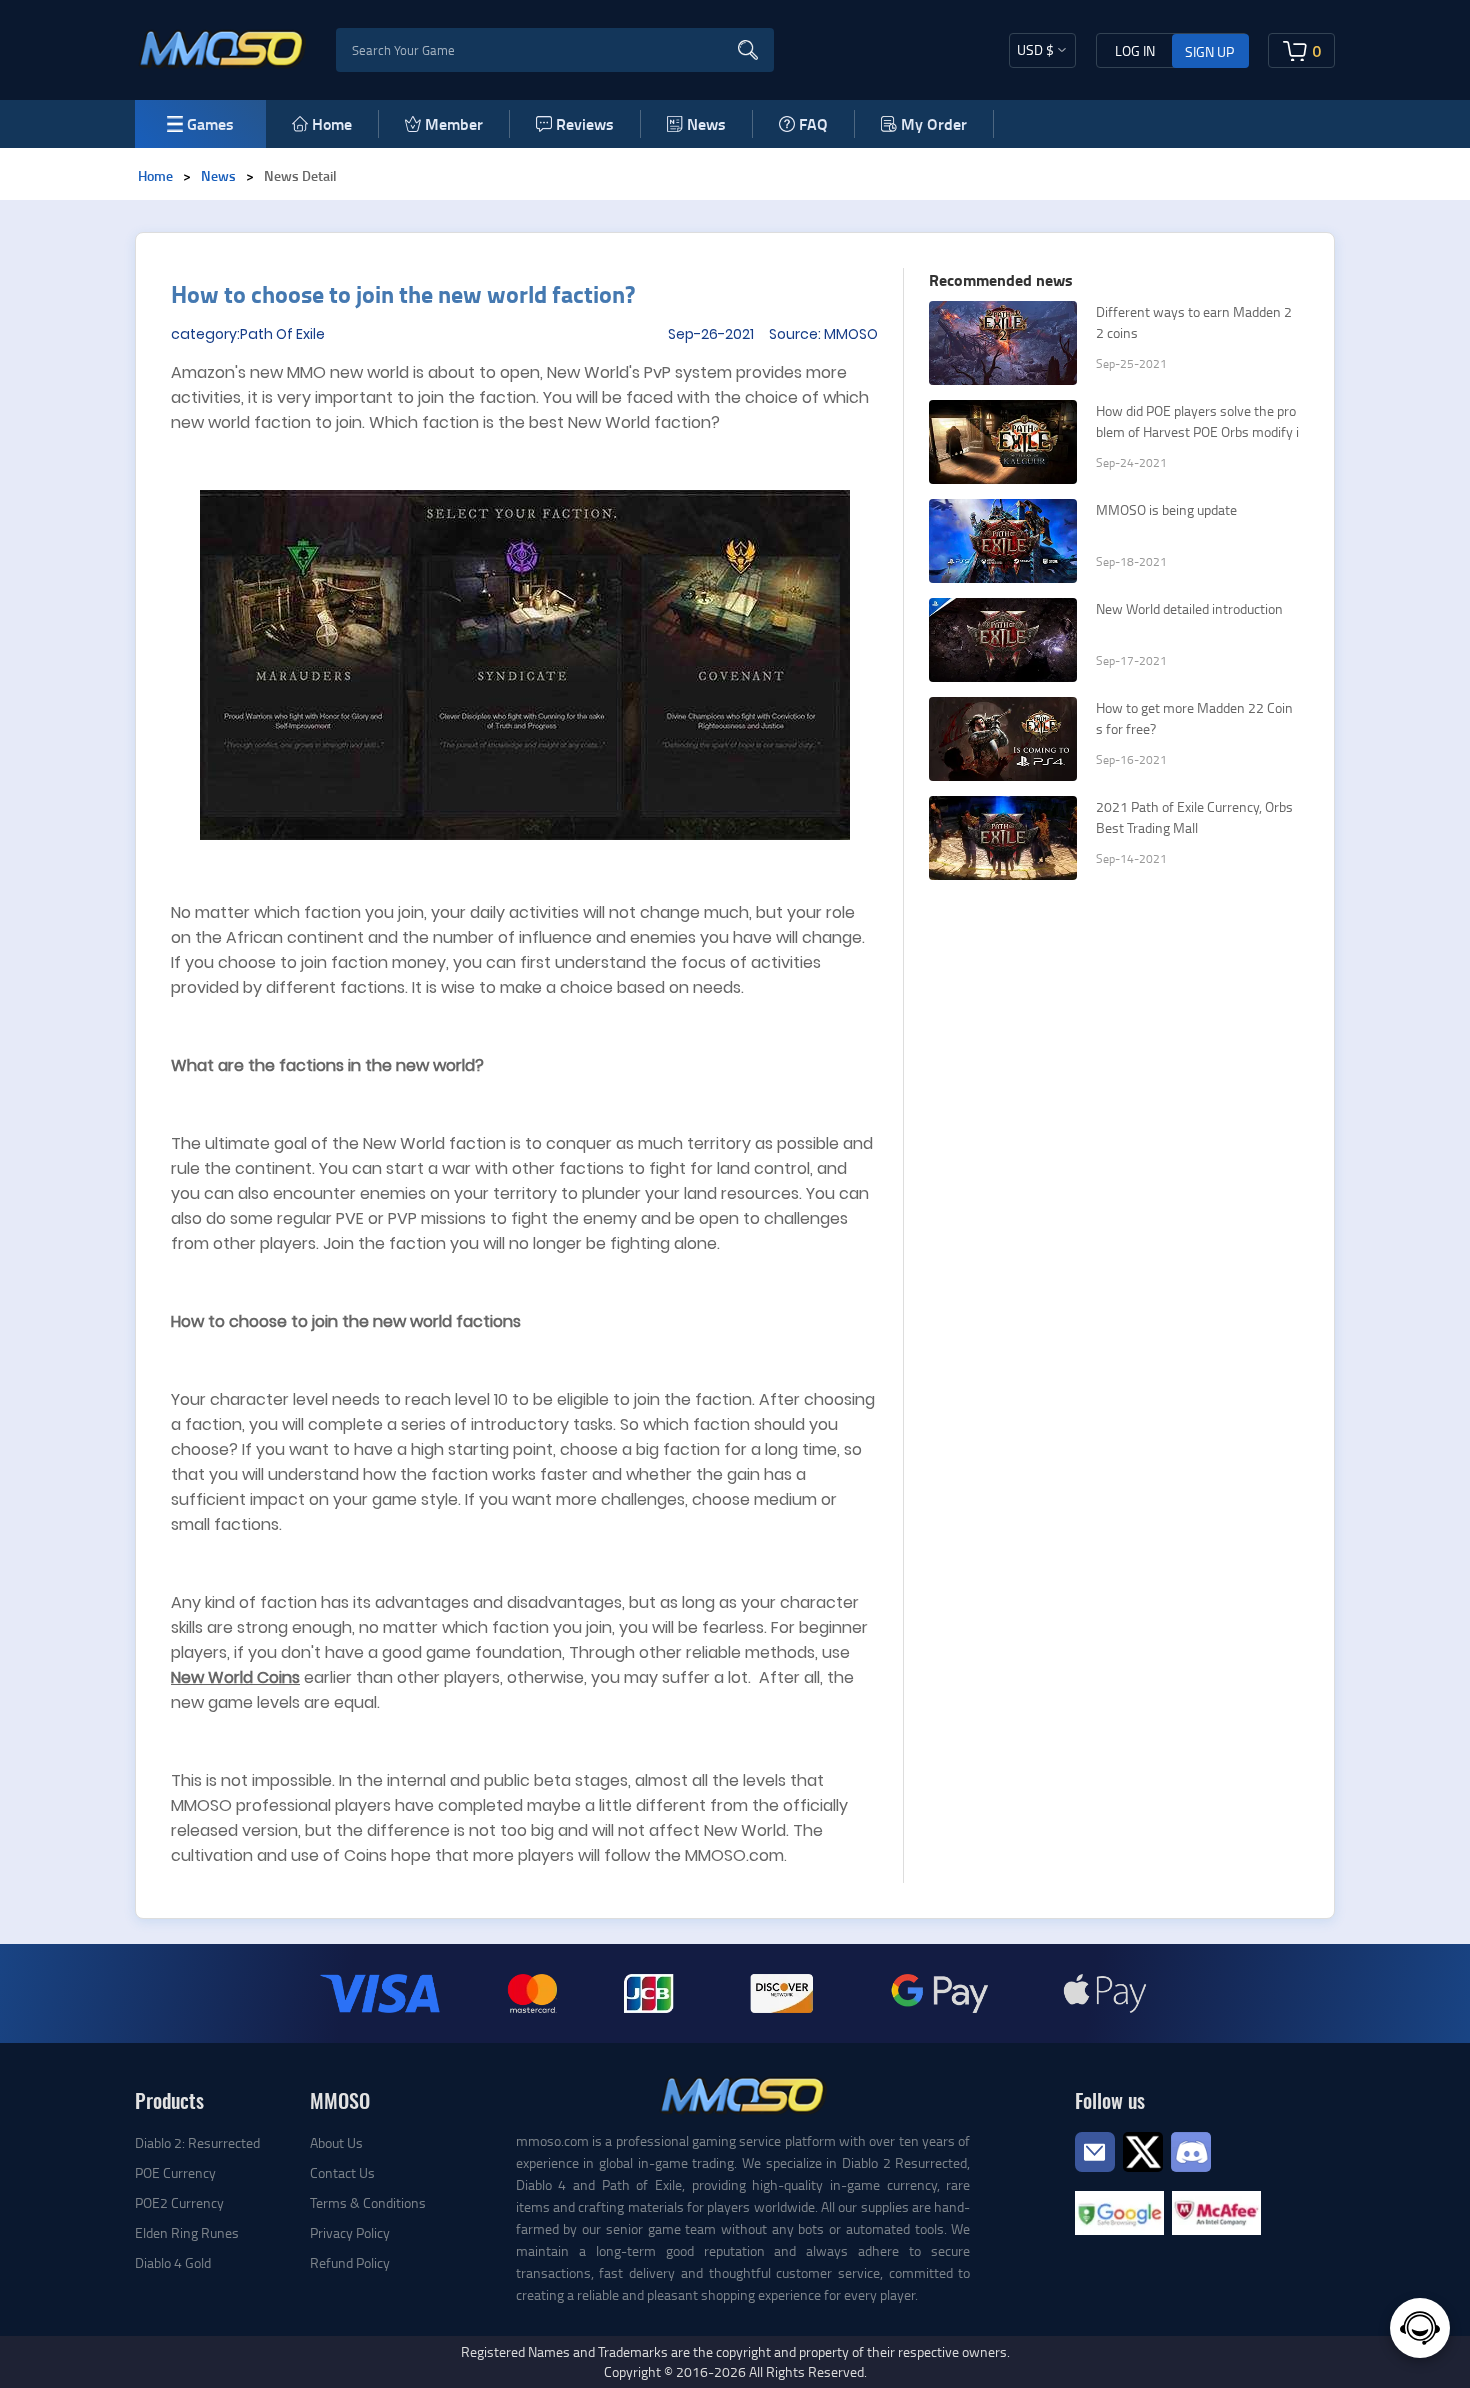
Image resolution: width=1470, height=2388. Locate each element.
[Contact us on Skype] (1143, 2149)
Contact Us (342, 2172)
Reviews (585, 123)
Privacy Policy (350, 2232)
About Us (336, 2142)
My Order (934, 123)
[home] (222, 48)
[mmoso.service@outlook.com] (1095, 2170)
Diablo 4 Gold (173, 2262)
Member (454, 123)
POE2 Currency (179, 2202)
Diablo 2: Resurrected (197, 2142)
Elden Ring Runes (187, 2232)
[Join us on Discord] (1191, 2149)
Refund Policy (350, 2262)
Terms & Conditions (368, 2202)
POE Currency (175, 2172)
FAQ (813, 123)
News (706, 123)
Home (332, 123)
